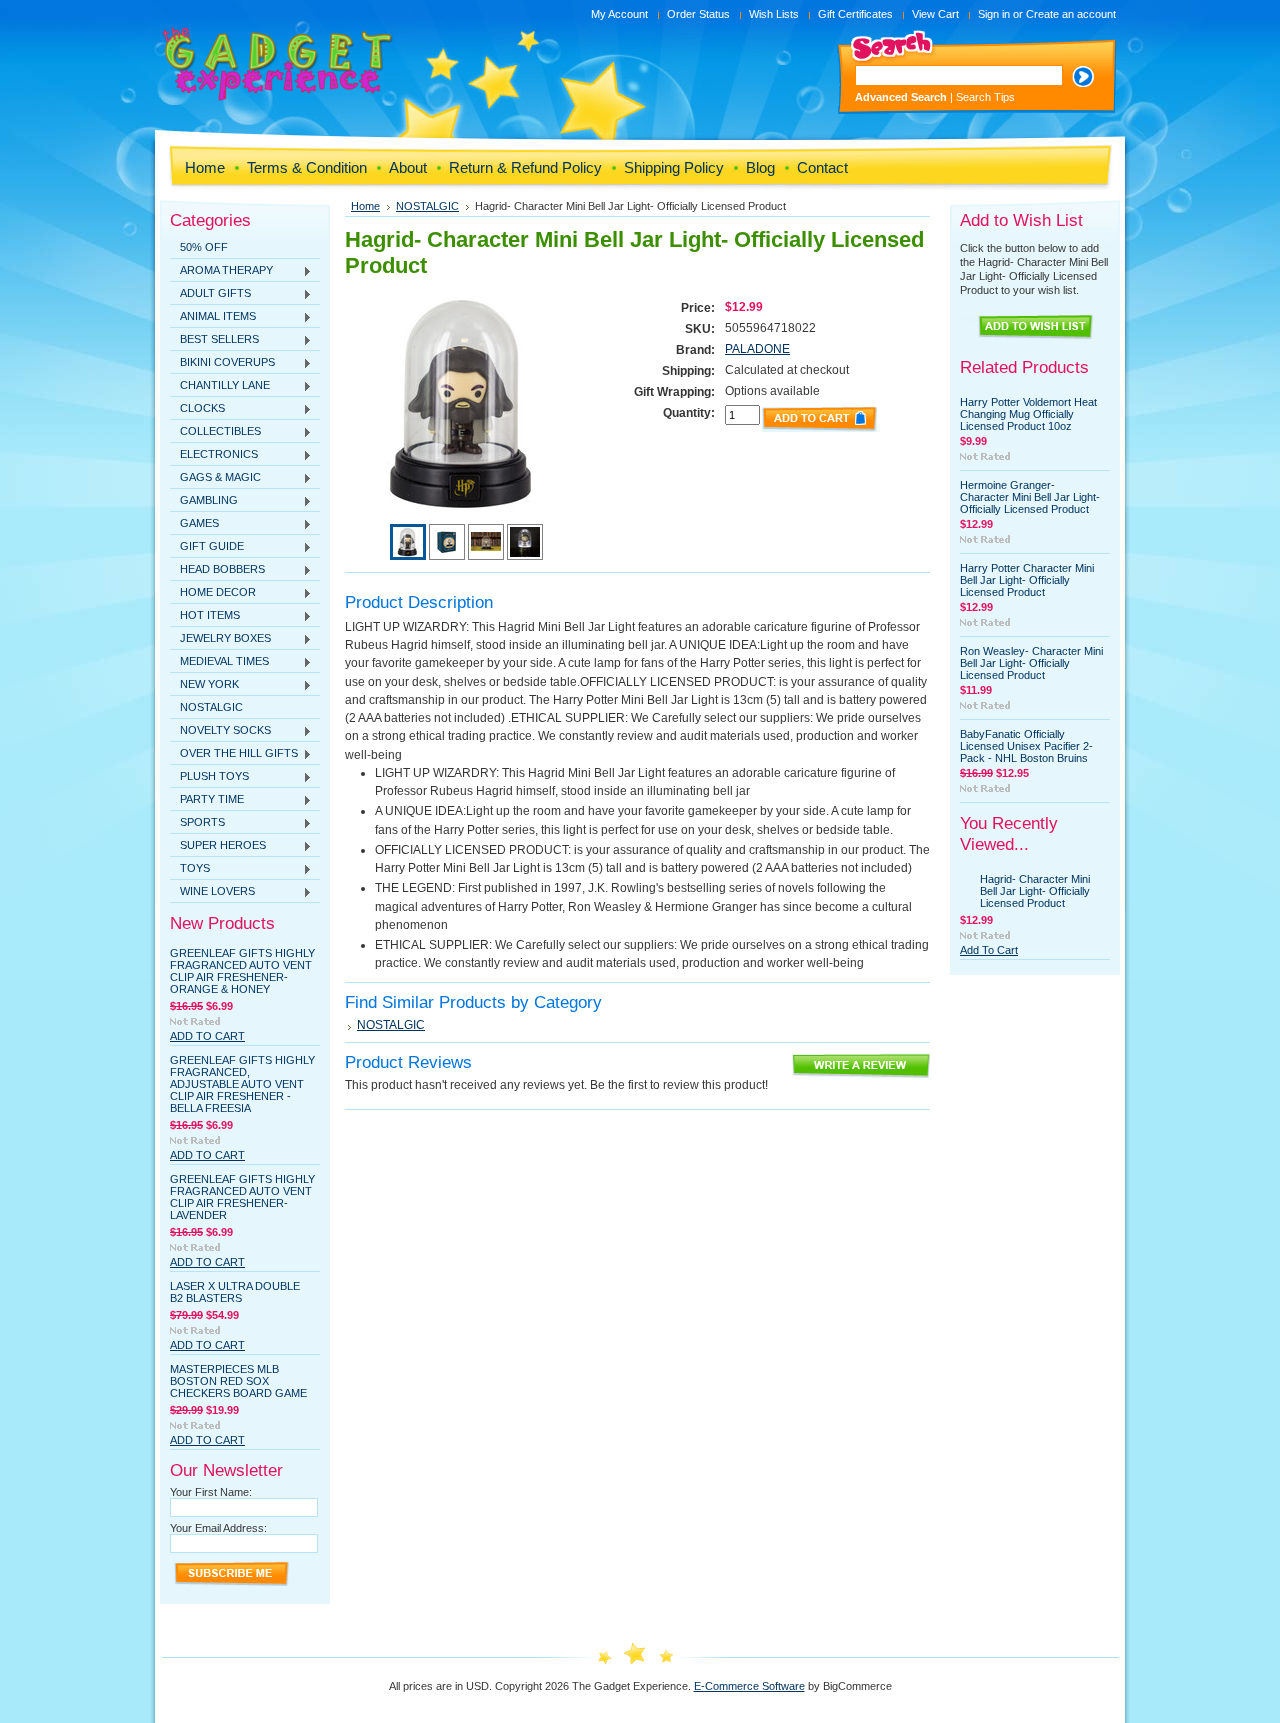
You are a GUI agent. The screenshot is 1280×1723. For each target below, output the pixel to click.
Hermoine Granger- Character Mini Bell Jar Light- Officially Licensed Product (1030, 497)
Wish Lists (774, 14)
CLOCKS (197, 409)
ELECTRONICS (214, 455)
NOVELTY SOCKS (220, 731)
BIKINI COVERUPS (222, 363)
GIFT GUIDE (207, 547)
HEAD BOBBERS (217, 570)
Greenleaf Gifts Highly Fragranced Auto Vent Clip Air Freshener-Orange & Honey (242, 971)
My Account (619, 14)
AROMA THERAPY (221, 271)
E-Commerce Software (749, 1686)
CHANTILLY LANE (220, 386)
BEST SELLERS (214, 340)
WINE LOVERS (212, 892)
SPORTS (197, 823)
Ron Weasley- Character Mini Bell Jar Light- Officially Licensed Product (1031, 663)
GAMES (194, 524)
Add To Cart (207, 1036)
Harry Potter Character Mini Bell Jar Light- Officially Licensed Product (1027, 580)
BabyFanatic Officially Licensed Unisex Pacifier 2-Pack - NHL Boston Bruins (1026, 746)
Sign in (994, 14)
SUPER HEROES (218, 846)
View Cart (935, 14)
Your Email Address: (218, 1528)
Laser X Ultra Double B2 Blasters (235, 1292)
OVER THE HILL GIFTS (234, 754)
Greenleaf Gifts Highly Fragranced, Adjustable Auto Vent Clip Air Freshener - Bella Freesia (242, 1084)
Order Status (698, 14)
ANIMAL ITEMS (213, 317)
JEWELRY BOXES (220, 639)
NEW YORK (204, 685)
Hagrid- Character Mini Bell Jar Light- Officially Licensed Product (1035, 891)
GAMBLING (204, 501)
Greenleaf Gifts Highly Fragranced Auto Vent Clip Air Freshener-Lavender (242, 1197)
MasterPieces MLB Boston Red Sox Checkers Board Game (238, 1381)
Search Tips (985, 97)
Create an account (1071, 14)
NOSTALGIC (211, 707)
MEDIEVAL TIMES (219, 662)
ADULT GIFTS (210, 294)
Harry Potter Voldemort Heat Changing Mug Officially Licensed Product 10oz (1028, 414)
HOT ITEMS (205, 616)
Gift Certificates (855, 14)
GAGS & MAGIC (215, 478)
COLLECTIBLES (215, 432)
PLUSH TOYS (209, 777)
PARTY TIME (207, 800)
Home (365, 206)
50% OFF (204, 247)
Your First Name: (211, 1492)
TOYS (190, 869)
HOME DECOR (213, 593)
